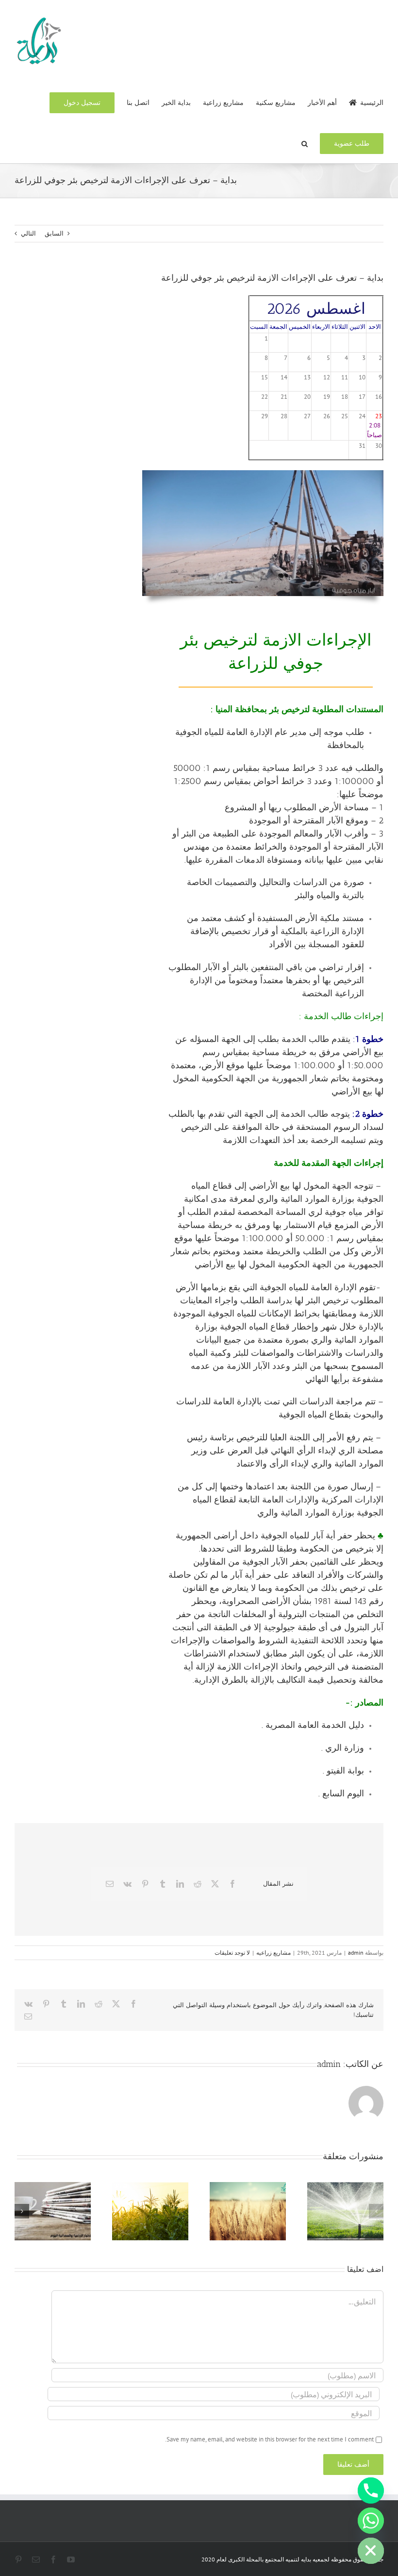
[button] (305, 143)
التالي (28, 233)
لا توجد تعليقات (232, 1953)
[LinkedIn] (180, 1884)
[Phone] (371, 2491)
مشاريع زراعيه (274, 1953)
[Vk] (127, 1884)
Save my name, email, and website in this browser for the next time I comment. (269, 2439)
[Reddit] (198, 1884)
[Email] (110, 1884)
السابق (54, 233)
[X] (215, 1884)
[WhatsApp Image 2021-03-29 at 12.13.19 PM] (263, 473)
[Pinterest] (145, 1884)
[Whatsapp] (371, 2521)
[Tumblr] (163, 1884)
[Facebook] (232, 1884)
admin (356, 1953)
